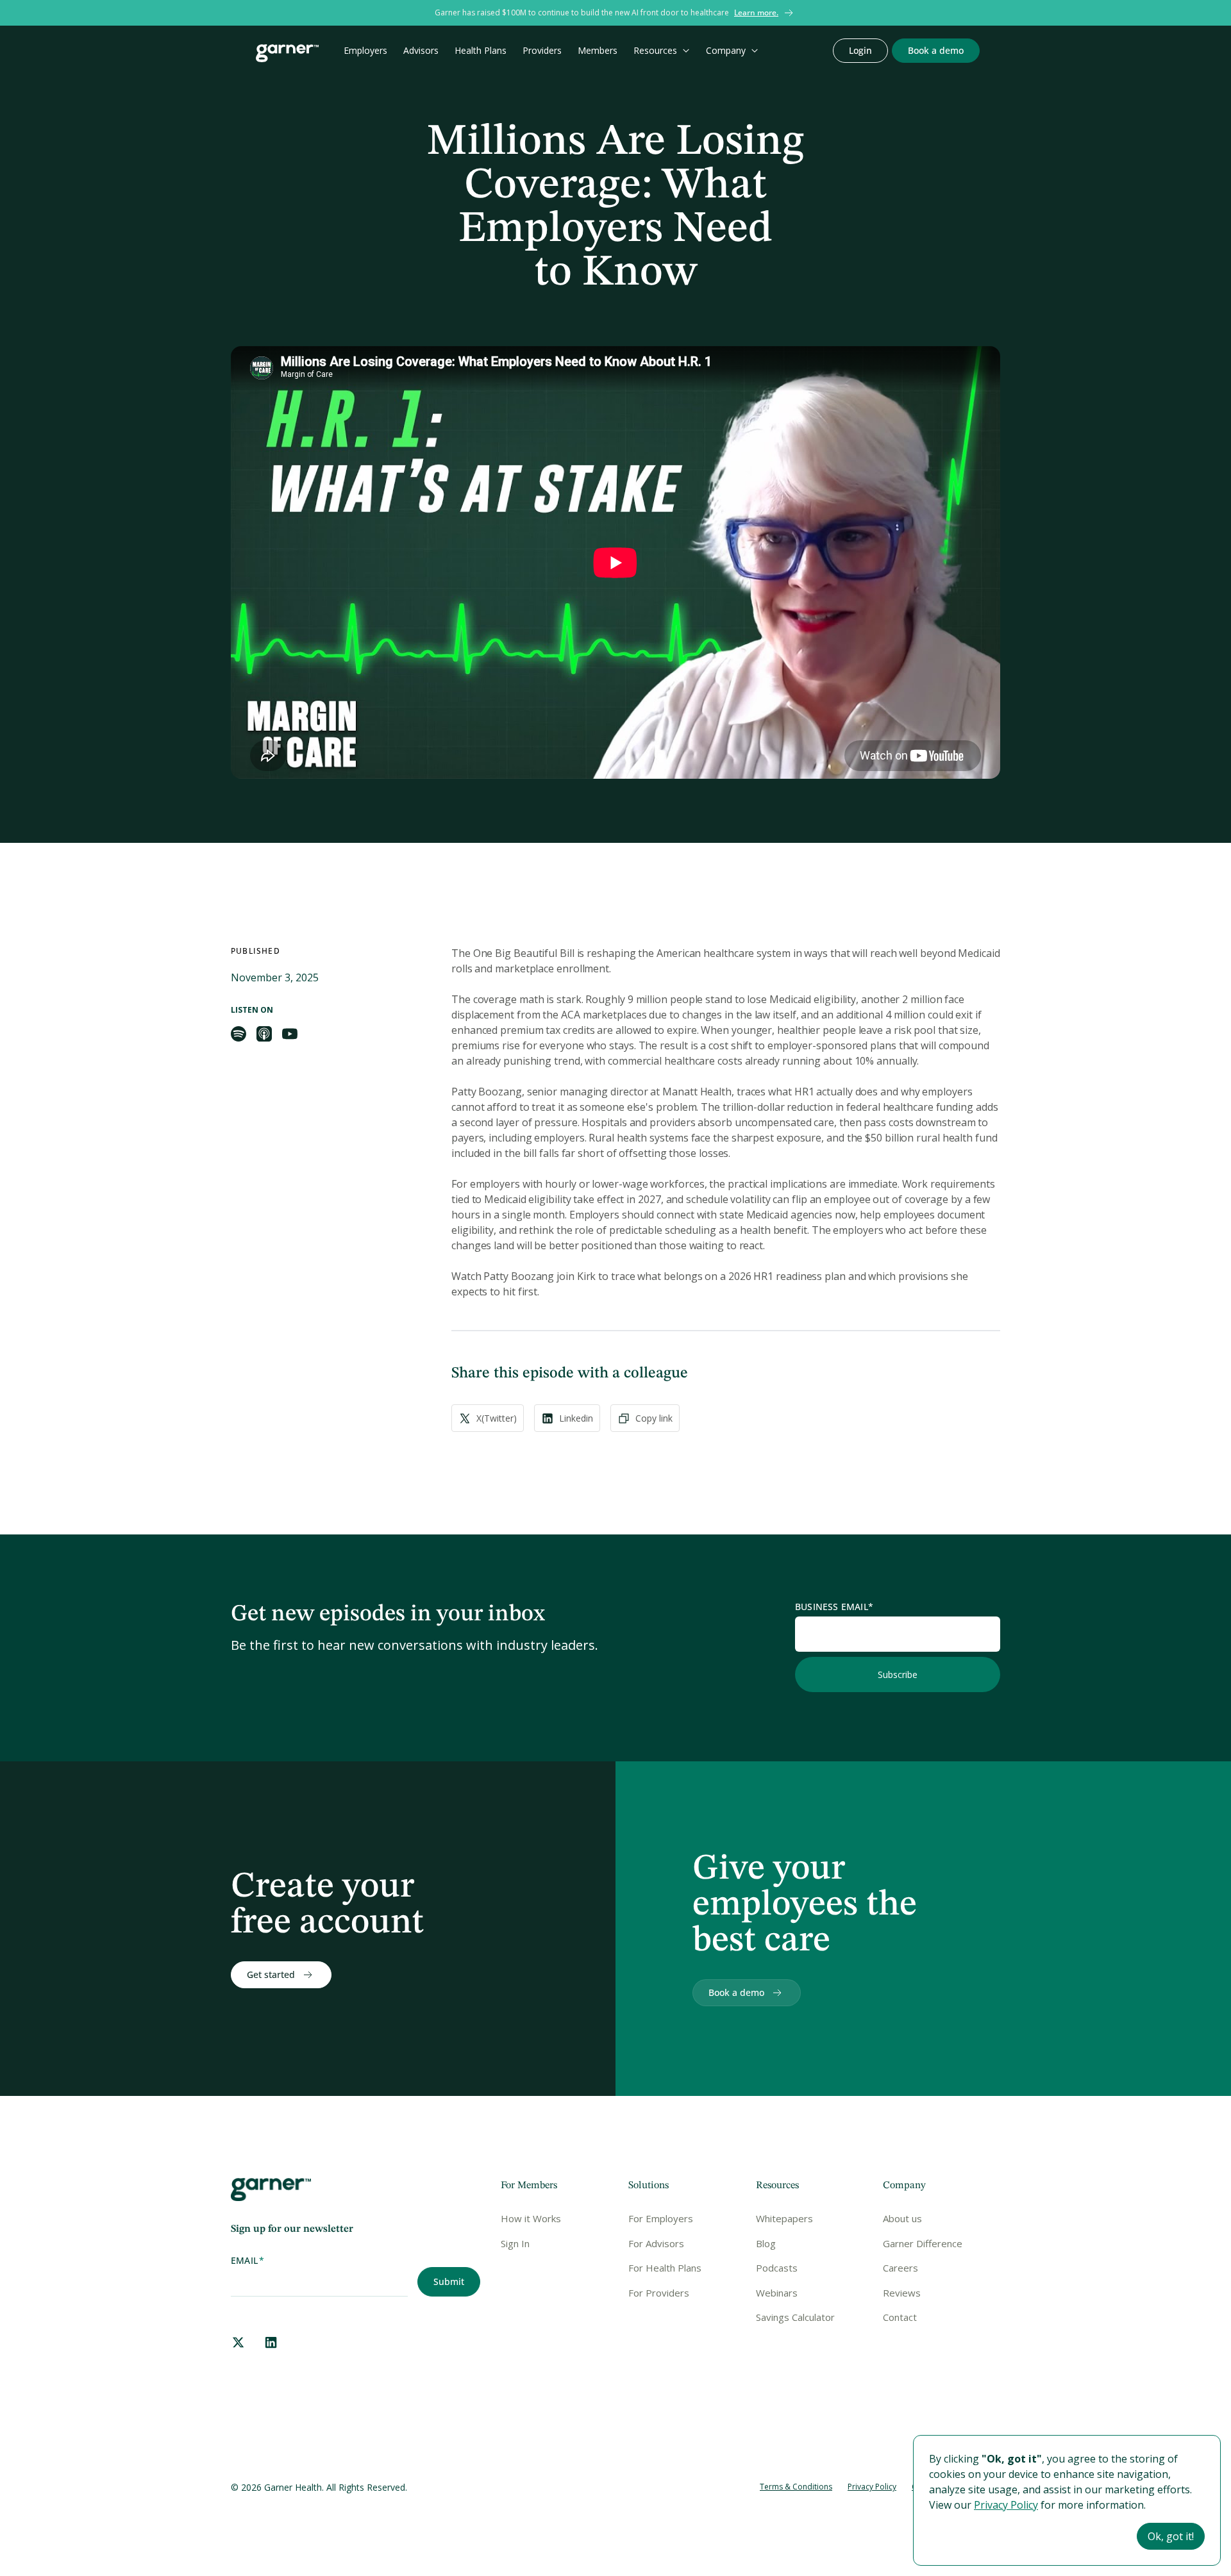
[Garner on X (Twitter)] (238, 2342)
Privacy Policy (872, 2487)
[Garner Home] (287, 53)
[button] (662, 51)
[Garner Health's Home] (271, 2190)
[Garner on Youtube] (290, 1034)
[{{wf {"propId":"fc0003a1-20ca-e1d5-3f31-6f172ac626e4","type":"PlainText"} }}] (936, 51)
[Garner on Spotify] (239, 1034)
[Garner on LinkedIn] (271, 2342)
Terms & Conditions (796, 2487)
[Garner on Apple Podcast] (264, 1034)
